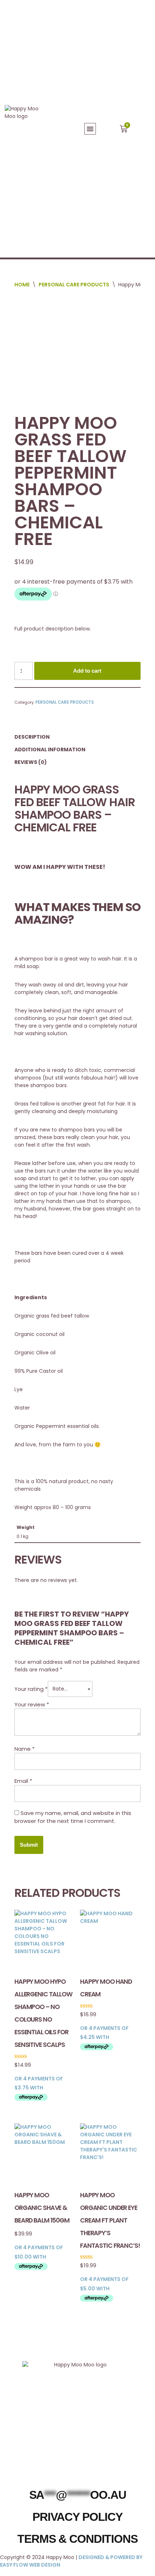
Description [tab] (32, 737)
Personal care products (74, 285)
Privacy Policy (77, 2517)
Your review (32, 1704)
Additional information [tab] (50, 749)
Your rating (31, 1689)
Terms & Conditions (77, 2539)
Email (23, 1781)
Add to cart (87, 671)
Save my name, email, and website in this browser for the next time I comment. (73, 1817)
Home (22, 285)
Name (25, 1749)
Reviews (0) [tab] (31, 762)
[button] (90, 129)
